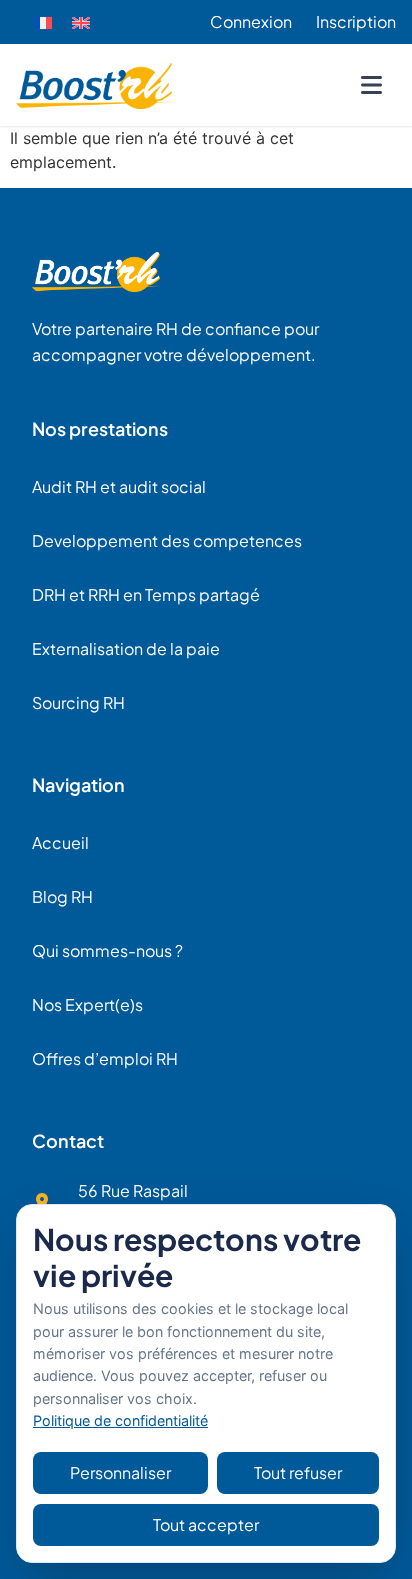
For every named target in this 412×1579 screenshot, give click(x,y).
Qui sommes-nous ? (107, 950)
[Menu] (371, 85)
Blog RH (62, 896)
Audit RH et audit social (119, 486)
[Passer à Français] (43, 22)
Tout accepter (206, 1524)
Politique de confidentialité (120, 1420)
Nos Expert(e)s (87, 1004)
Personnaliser (120, 1472)
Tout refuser (298, 1472)
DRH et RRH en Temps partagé (146, 594)
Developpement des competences (167, 540)
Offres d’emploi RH (105, 1058)
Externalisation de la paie (126, 648)
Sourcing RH (78, 702)
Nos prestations (100, 428)
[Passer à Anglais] (81, 22)
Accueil (60, 842)
